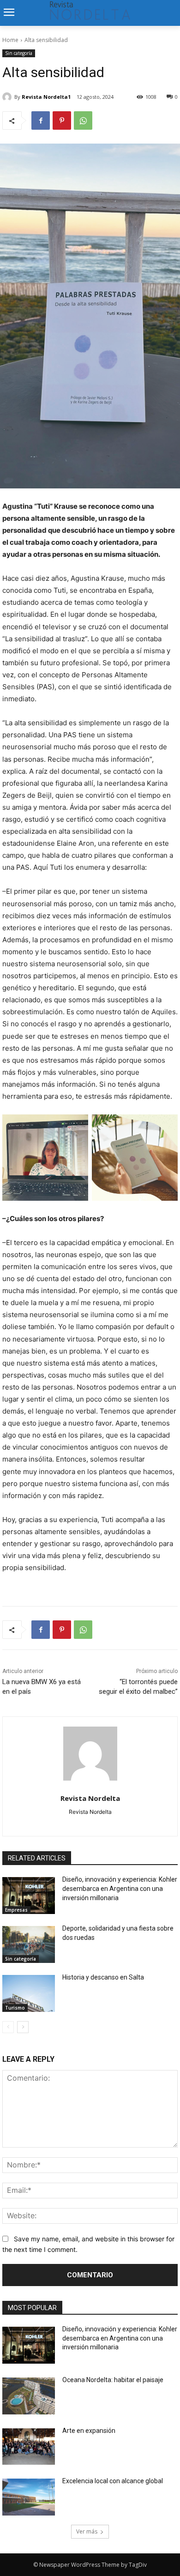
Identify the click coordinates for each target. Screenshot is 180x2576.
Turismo (15, 2008)
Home (10, 40)
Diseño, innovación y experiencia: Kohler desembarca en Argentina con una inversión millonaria (120, 1888)
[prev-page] (8, 2027)
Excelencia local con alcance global (113, 2481)
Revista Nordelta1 (46, 97)
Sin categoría (19, 53)
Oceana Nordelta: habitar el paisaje (113, 2380)
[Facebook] (41, 120)
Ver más (87, 2531)
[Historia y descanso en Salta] (29, 1993)
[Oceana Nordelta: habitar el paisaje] (29, 2396)
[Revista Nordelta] (90, 1754)
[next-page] (23, 2027)
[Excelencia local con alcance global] (29, 2497)
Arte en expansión (89, 2431)
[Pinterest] (62, 120)
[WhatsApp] (83, 120)
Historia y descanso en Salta (103, 1977)
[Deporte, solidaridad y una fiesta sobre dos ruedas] (29, 1944)
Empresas (16, 1910)
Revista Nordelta (90, 1798)
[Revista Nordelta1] (8, 97)
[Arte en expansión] (29, 2447)
